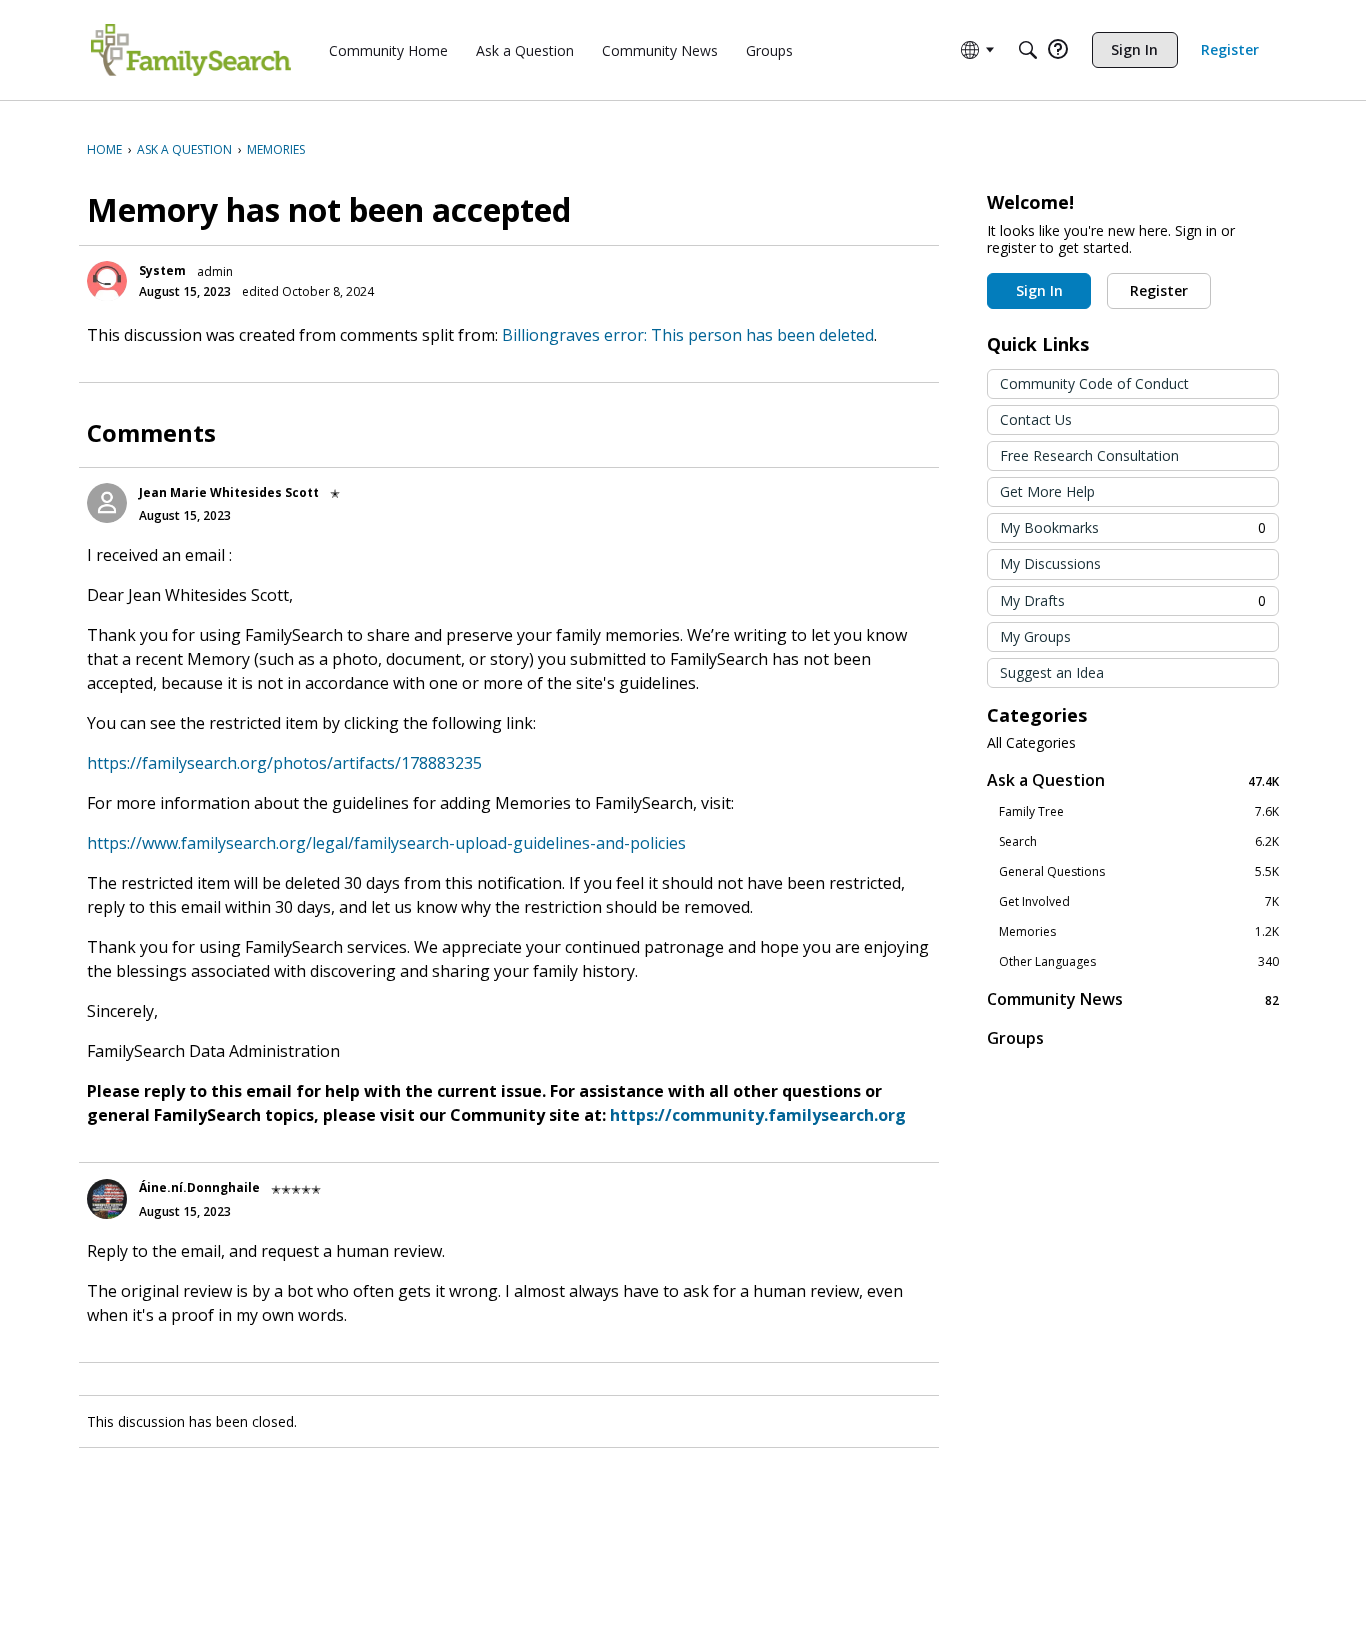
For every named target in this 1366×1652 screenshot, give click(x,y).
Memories (1139, 932)
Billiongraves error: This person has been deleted (688, 335)
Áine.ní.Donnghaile (199, 1187)
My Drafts (1133, 600)
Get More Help (1047, 491)
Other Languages (1139, 962)
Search (1139, 842)
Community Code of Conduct (1094, 383)
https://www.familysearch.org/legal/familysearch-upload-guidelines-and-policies (386, 843)
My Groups (1035, 636)
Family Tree (1139, 812)
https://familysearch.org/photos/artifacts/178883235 (284, 763)
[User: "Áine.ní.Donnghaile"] (107, 1199)
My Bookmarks (1133, 527)
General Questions (1139, 872)
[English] (191, 50)
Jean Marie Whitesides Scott (229, 492)
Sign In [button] (1039, 290)
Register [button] (1159, 290)
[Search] (1028, 50)
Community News (1133, 999)
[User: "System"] (107, 281)
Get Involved (1139, 902)
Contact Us (1036, 419)
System (162, 270)
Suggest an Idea (1052, 672)
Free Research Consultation (1089, 455)
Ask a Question (1133, 780)
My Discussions (1050, 563)
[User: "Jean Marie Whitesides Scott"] (107, 503)
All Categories (1031, 743)
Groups (1015, 1038)
